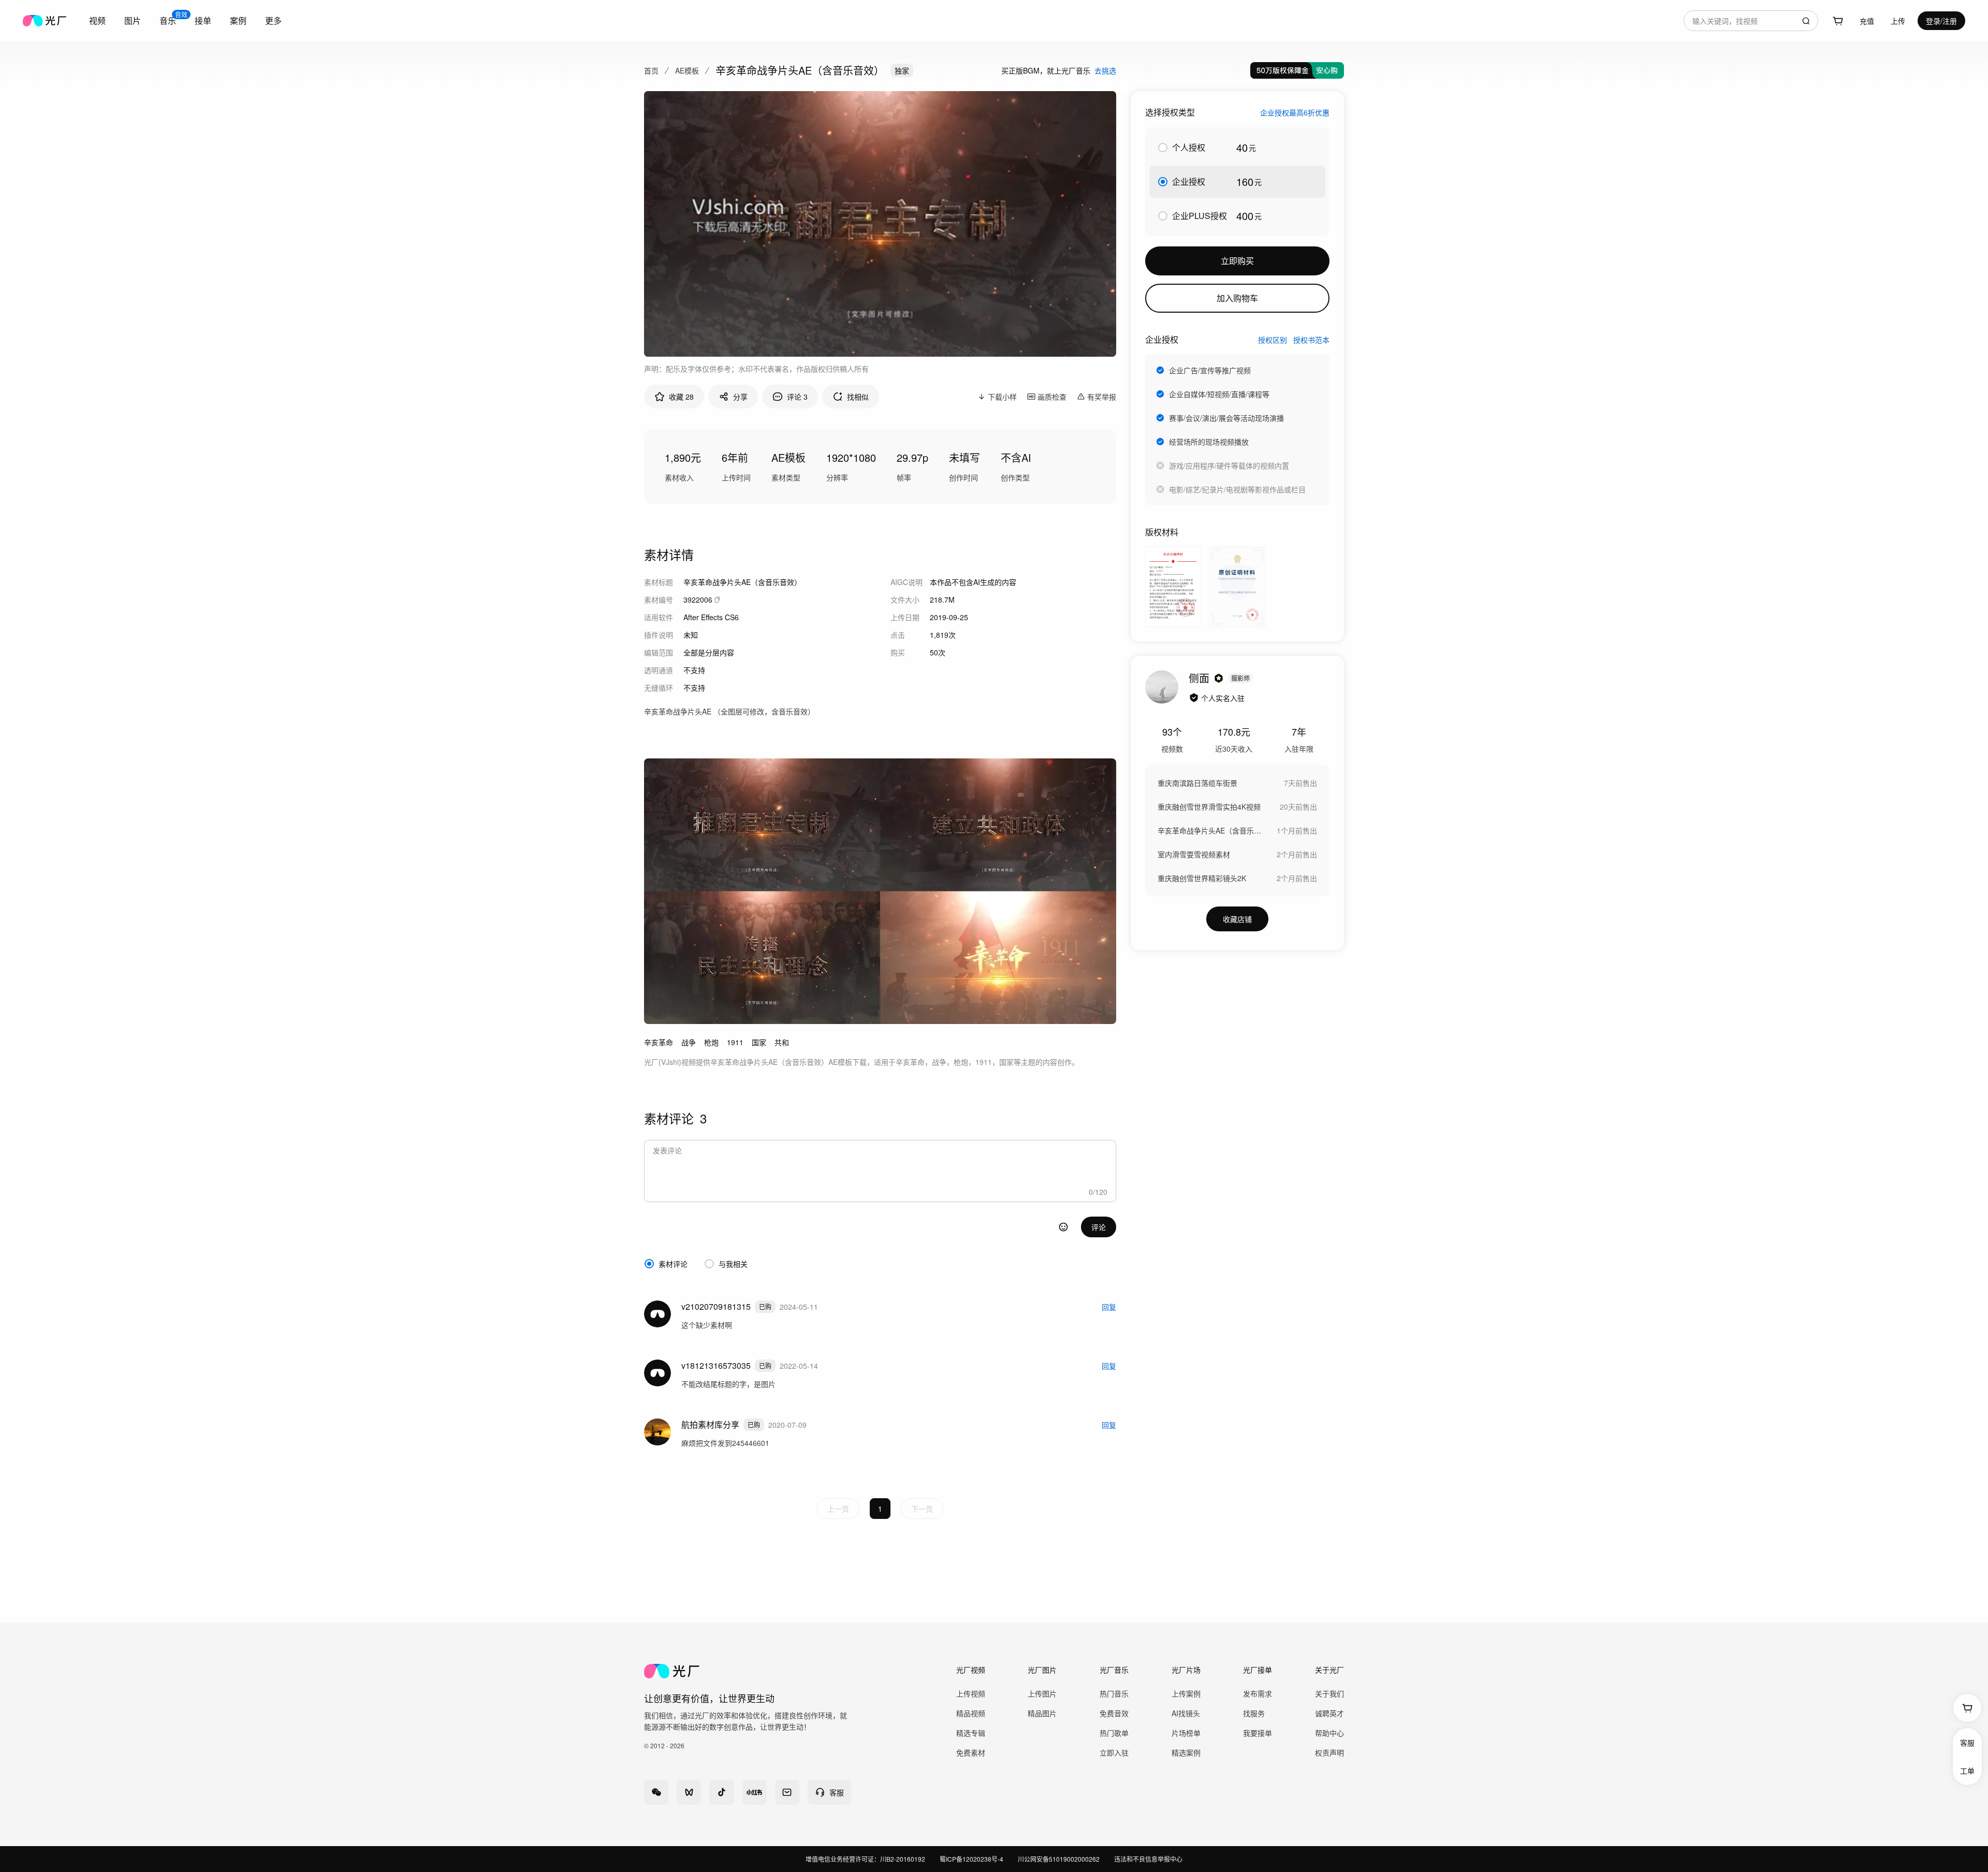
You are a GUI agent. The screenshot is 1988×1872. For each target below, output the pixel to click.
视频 (97, 20)
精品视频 (971, 1713)
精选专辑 (971, 1733)
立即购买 (1237, 261)
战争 (689, 1042)
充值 (1867, 21)
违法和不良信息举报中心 (1148, 1859)
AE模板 (687, 70)
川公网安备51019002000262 (1059, 1859)
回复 (1109, 1307)
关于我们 (1329, 1693)
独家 (902, 70)
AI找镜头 (1186, 1713)
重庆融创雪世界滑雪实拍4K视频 (1209, 807)
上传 (1898, 21)
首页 (651, 70)
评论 (1099, 1227)
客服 (1967, 1743)
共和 (782, 1042)
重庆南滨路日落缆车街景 (1197, 783)
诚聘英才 (1329, 1713)
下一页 (922, 1509)
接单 (203, 20)
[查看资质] (1194, 698)
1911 (735, 1042)
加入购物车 (1237, 298)
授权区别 (1273, 340)
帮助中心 (1329, 1733)
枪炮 (711, 1042)
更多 (273, 20)
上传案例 (1186, 1693)
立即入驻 (1114, 1752)
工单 (1967, 1771)
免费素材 (971, 1752)
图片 (133, 20)
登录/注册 (1941, 21)
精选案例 (1186, 1752)
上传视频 (971, 1693)
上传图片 (1042, 1693)
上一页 (838, 1509)
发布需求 (1258, 1693)
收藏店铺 (1237, 919)
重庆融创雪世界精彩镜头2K (1202, 878)
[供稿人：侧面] (1162, 687)
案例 (238, 20)
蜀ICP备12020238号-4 (971, 1859)
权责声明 (1329, 1752)
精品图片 (1042, 1713)
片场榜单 (1186, 1733)
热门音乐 (1114, 1693)
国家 (759, 1042)
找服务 (1254, 1713)
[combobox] (1751, 21)
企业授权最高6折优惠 (1295, 112)
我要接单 (1258, 1733)
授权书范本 (1311, 340)
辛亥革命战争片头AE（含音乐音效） (1209, 830)
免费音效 (1114, 1713)
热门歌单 (1114, 1733)
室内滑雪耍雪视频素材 (1194, 854)
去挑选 (1105, 70)
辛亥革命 (659, 1042)
